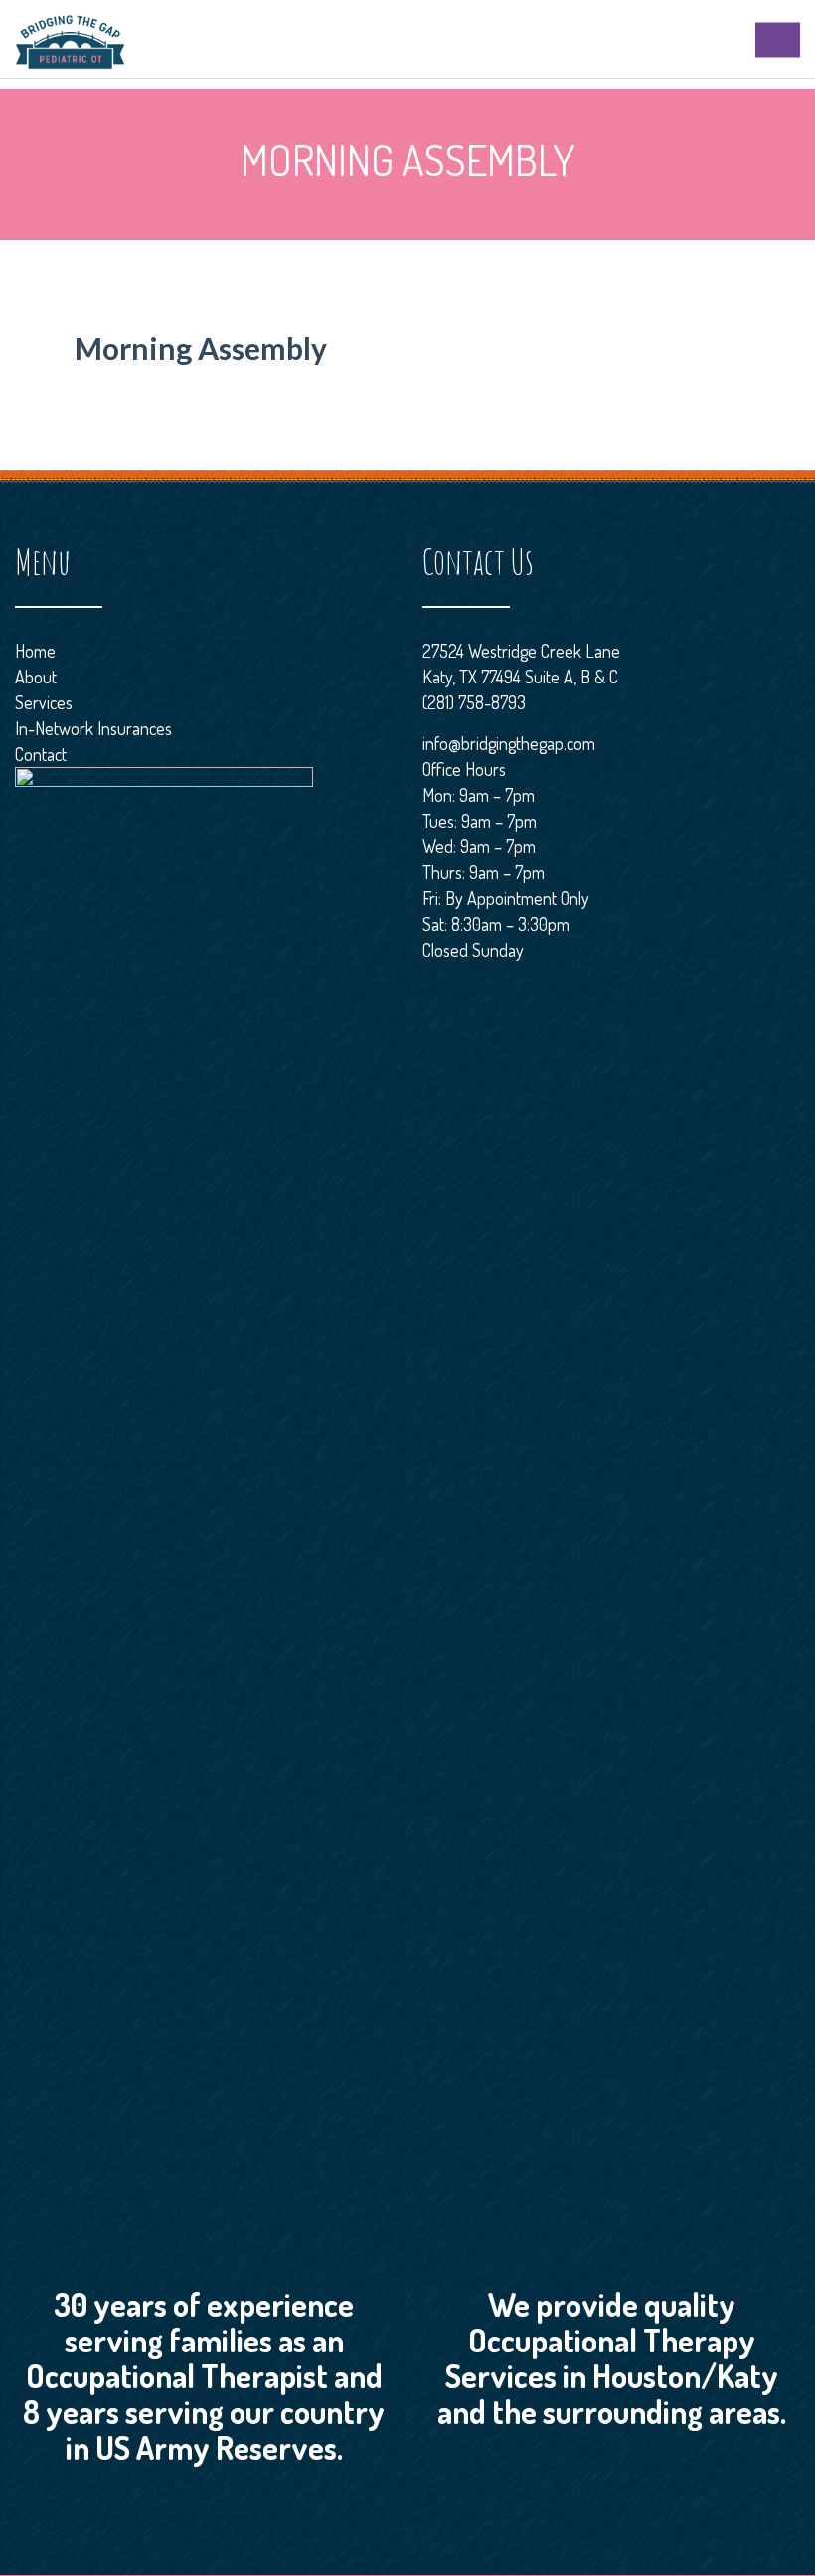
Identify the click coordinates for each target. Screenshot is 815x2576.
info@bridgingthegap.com (509, 743)
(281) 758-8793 (474, 702)
